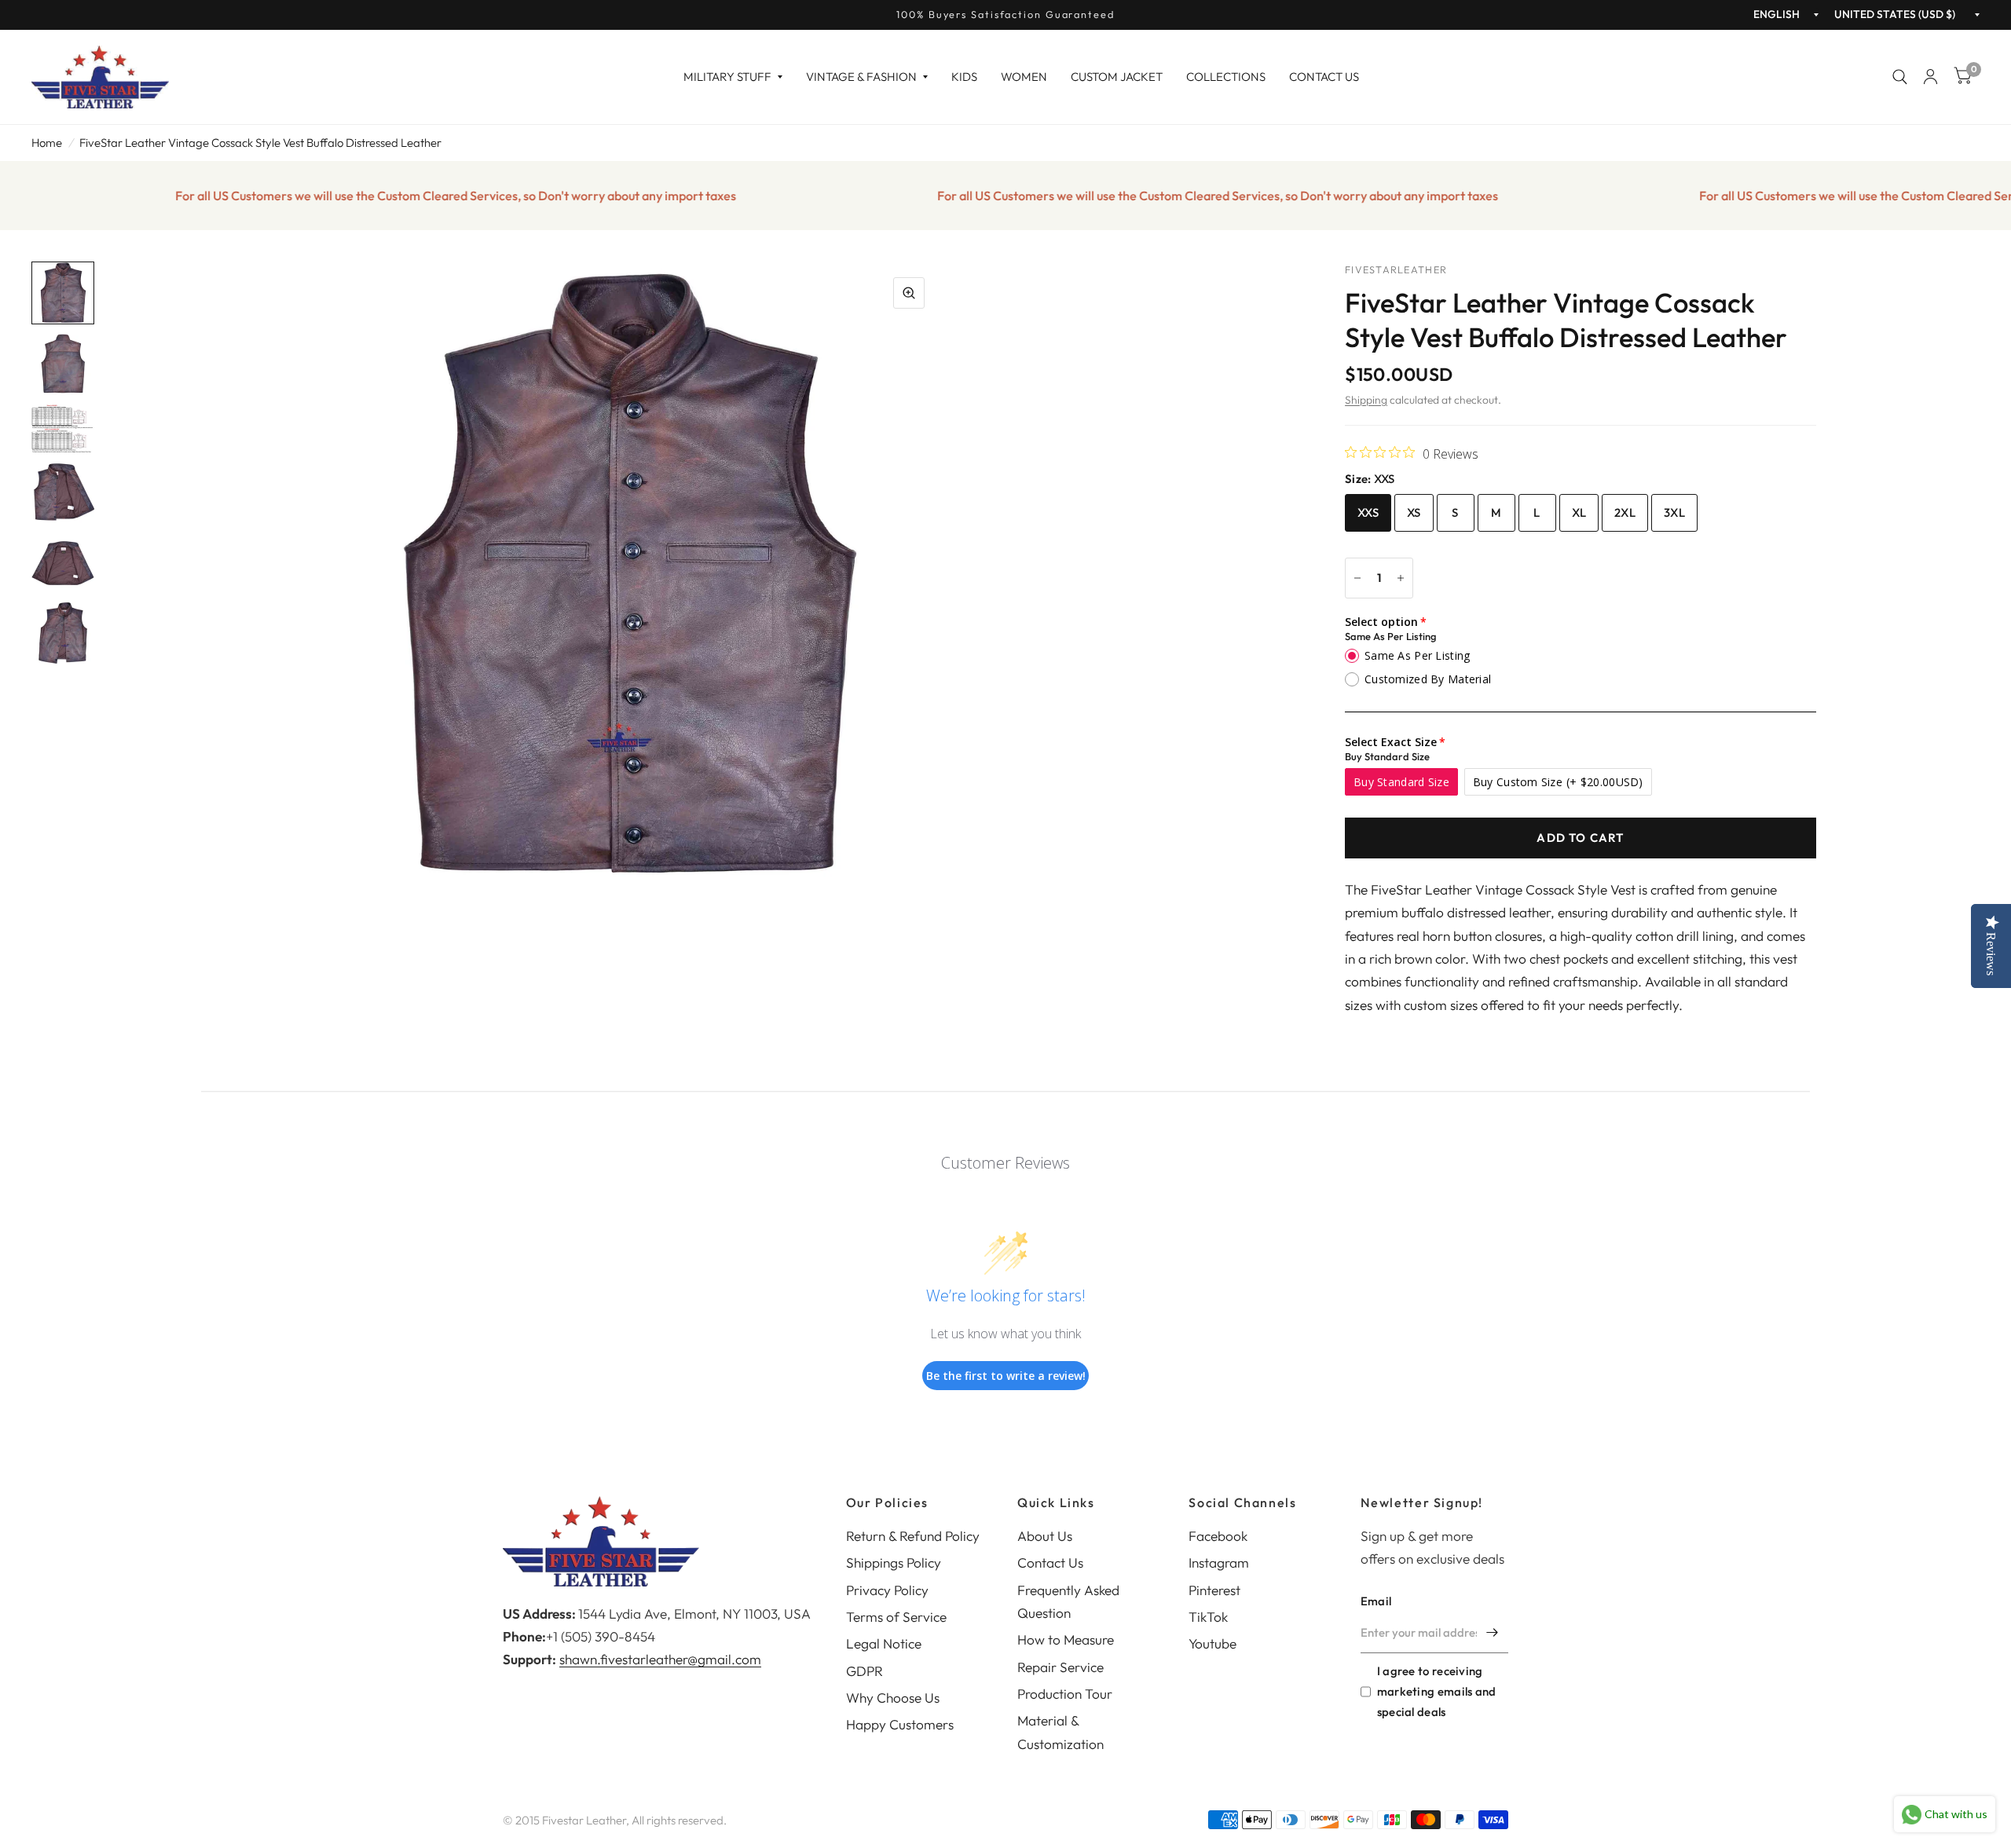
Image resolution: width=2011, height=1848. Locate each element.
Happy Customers (900, 1724)
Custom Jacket (1117, 77)
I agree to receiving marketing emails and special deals (1437, 1691)
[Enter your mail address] (1493, 1633)
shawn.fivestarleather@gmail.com (660, 1659)
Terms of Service (896, 1617)
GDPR (864, 1671)
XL (1579, 512)
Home (47, 143)
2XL (1625, 512)
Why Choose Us (893, 1698)
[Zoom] (909, 293)
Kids (964, 77)
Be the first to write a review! (1006, 1376)
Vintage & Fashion (861, 77)
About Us (1045, 1536)
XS (1414, 512)
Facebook (1218, 1536)
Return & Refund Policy (913, 1536)
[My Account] (1930, 77)
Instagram (1219, 1563)
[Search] (1900, 77)
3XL (1674, 512)
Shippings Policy (894, 1563)
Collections (1226, 77)
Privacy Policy (887, 1590)
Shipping (1366, 400)
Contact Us (1324, 77)
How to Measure (1066, 1639)
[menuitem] (733, 77)
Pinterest (1214, 1590)
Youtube (1212, 1643)
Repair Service (1060, 1667)
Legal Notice (884, 1643)
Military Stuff (727, 77)
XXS (1368, 512)
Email (1376, 1601)
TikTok (1208, 1617)
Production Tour (1065, 1694)
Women (1024, 77)
